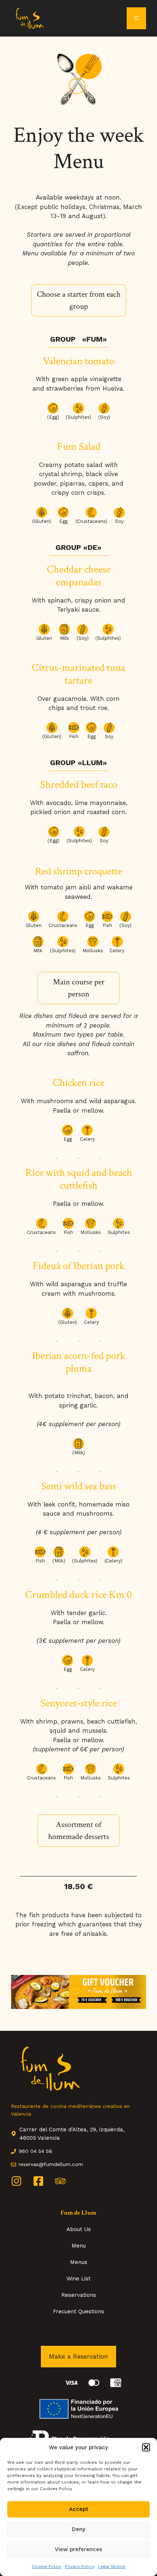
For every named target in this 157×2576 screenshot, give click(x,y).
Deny (79, 2529)
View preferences (78, 2549)
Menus (79, 2262)
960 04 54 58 (35, 2151)
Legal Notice (112, 2566)
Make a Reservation (78, 2356)
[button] (146, 2447)
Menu (79, 2246)
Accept (79, 2509)
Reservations (79, 2295)
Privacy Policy (80, 2566)
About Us (79, 2229)
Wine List (78, 2279)
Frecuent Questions (78, 2311)
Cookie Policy (47, 2566)
